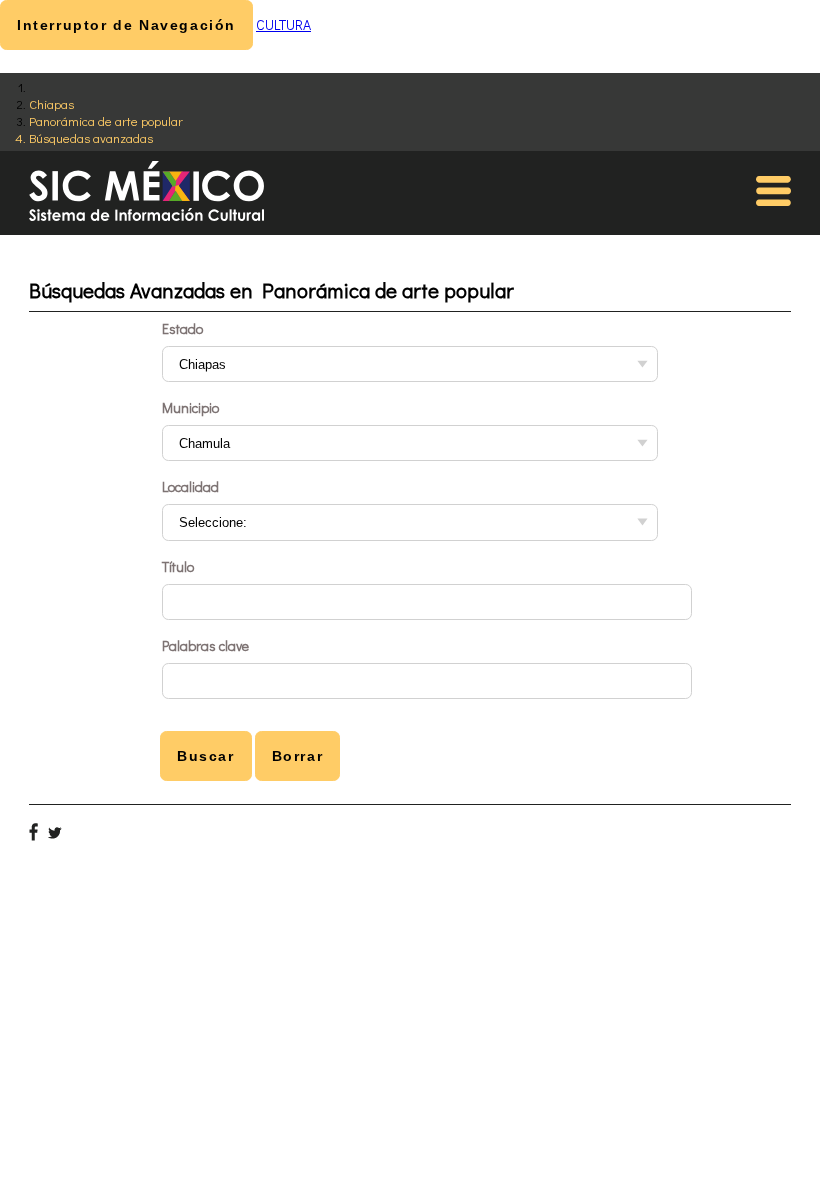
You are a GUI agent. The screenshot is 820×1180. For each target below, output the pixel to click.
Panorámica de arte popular (106, 120)
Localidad (190, 486)
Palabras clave (205, 645)
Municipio (190, 407)
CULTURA (283, 24)
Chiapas (51, 103)
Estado (182, 328)
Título (178, 566)
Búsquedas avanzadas (91, 137)
